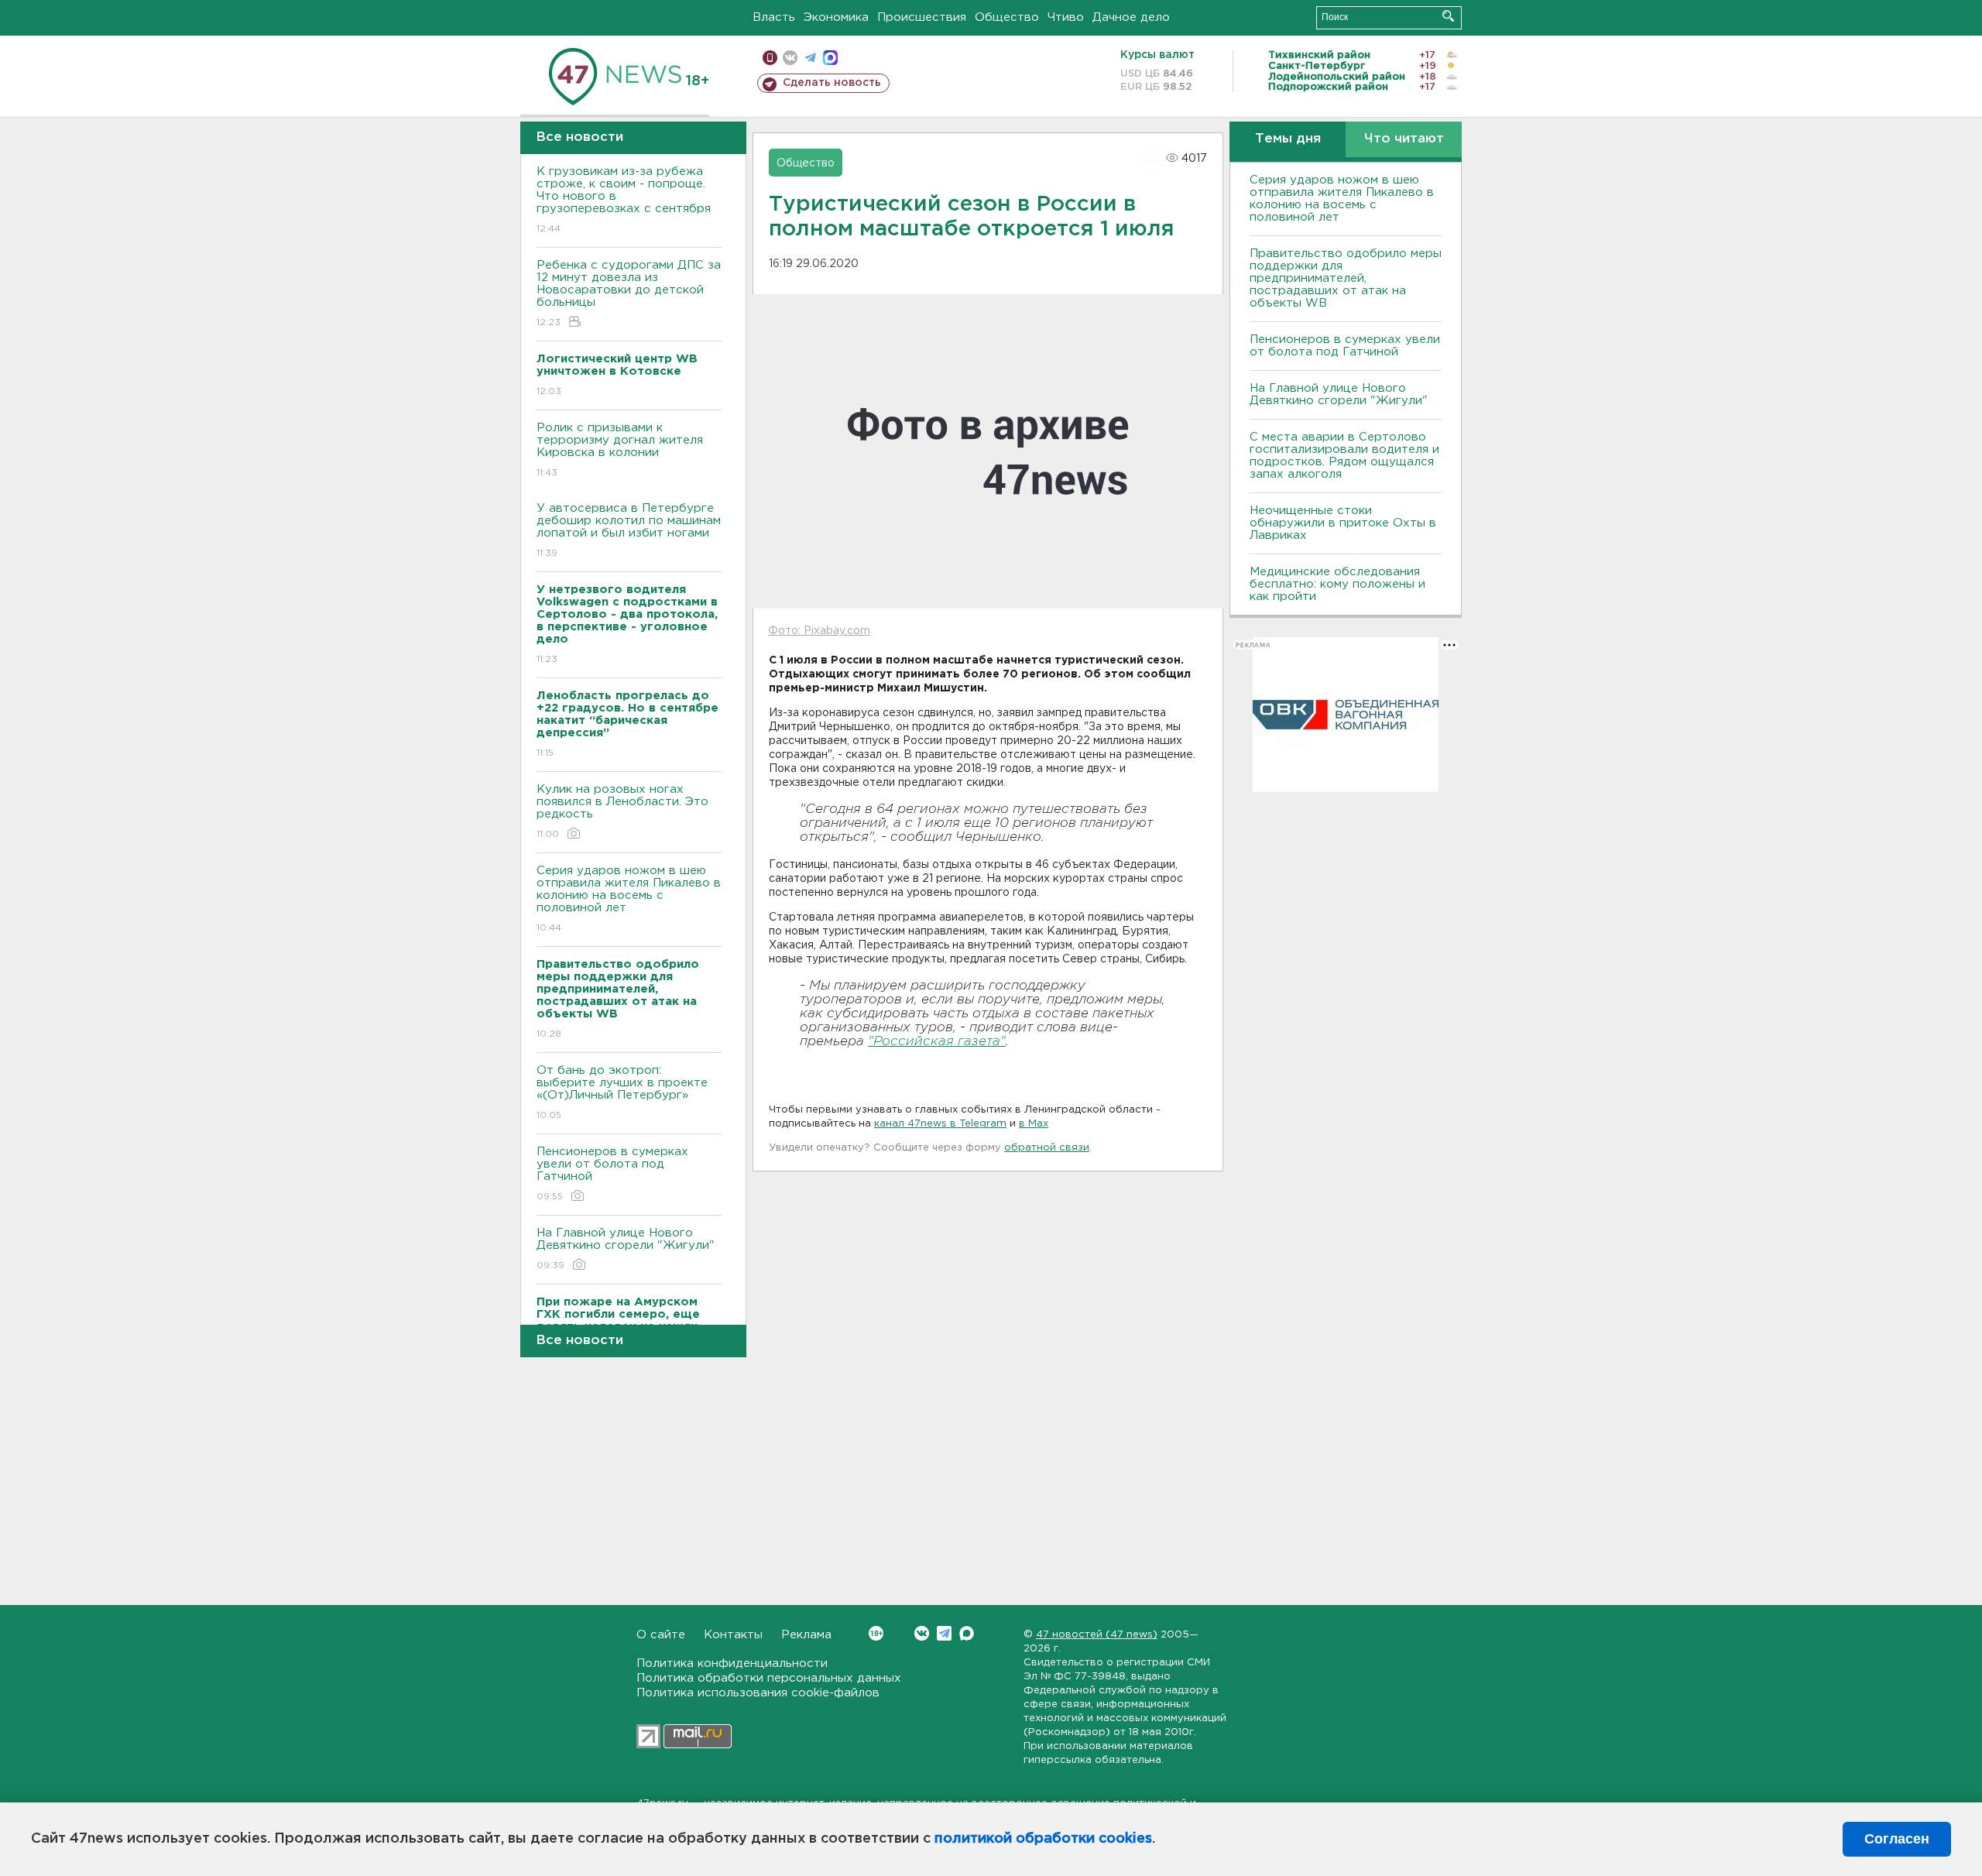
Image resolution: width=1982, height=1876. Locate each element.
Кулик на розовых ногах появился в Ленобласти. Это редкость (622, 811)
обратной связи (1047, 1148)
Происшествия (922, 17)
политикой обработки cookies (1043, 1839)
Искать (1448, 16)
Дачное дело (1131, 17)
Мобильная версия (770, 58)
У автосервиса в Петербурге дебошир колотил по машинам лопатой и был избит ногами (629, 530)
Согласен (1897, 1839)
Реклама (806, 1635)
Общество (1007, 17)
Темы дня (1288, 139)
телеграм (810, 58)
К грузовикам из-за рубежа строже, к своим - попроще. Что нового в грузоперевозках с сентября (624, 200)
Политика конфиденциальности (732, 1663)
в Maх (1034, 1124)
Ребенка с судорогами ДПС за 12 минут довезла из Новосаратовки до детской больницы (629, 293)
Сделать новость (832, 83)
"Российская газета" (937, 1042)
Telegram (944, 1633)
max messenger (830, 58)
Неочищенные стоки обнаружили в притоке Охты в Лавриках (1343, 523)
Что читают (1404, 139)
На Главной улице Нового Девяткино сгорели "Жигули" (626, 1249)
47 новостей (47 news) (1097, 1635)
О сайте (661, 1635)
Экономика (836, 17)
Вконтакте (922, 1633)
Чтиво (1066, 17)
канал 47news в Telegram (940, 1124)
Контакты (733, 1635)
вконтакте (790, 58)
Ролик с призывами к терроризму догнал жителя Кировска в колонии (620, 450)
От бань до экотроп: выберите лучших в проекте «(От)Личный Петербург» (622, 1092)
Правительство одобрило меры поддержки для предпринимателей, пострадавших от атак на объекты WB (1346, 278)
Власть (774, 17)
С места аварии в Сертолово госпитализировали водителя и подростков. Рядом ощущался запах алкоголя (1344, 456)
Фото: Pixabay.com (819, 631)
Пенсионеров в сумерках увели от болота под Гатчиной (612, 1174)
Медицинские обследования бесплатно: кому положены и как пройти (1337, 584)
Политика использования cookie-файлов (758, 1693)
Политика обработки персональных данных (769, 1678)
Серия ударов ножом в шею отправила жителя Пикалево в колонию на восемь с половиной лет (629, 899)
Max (967, 1633)
